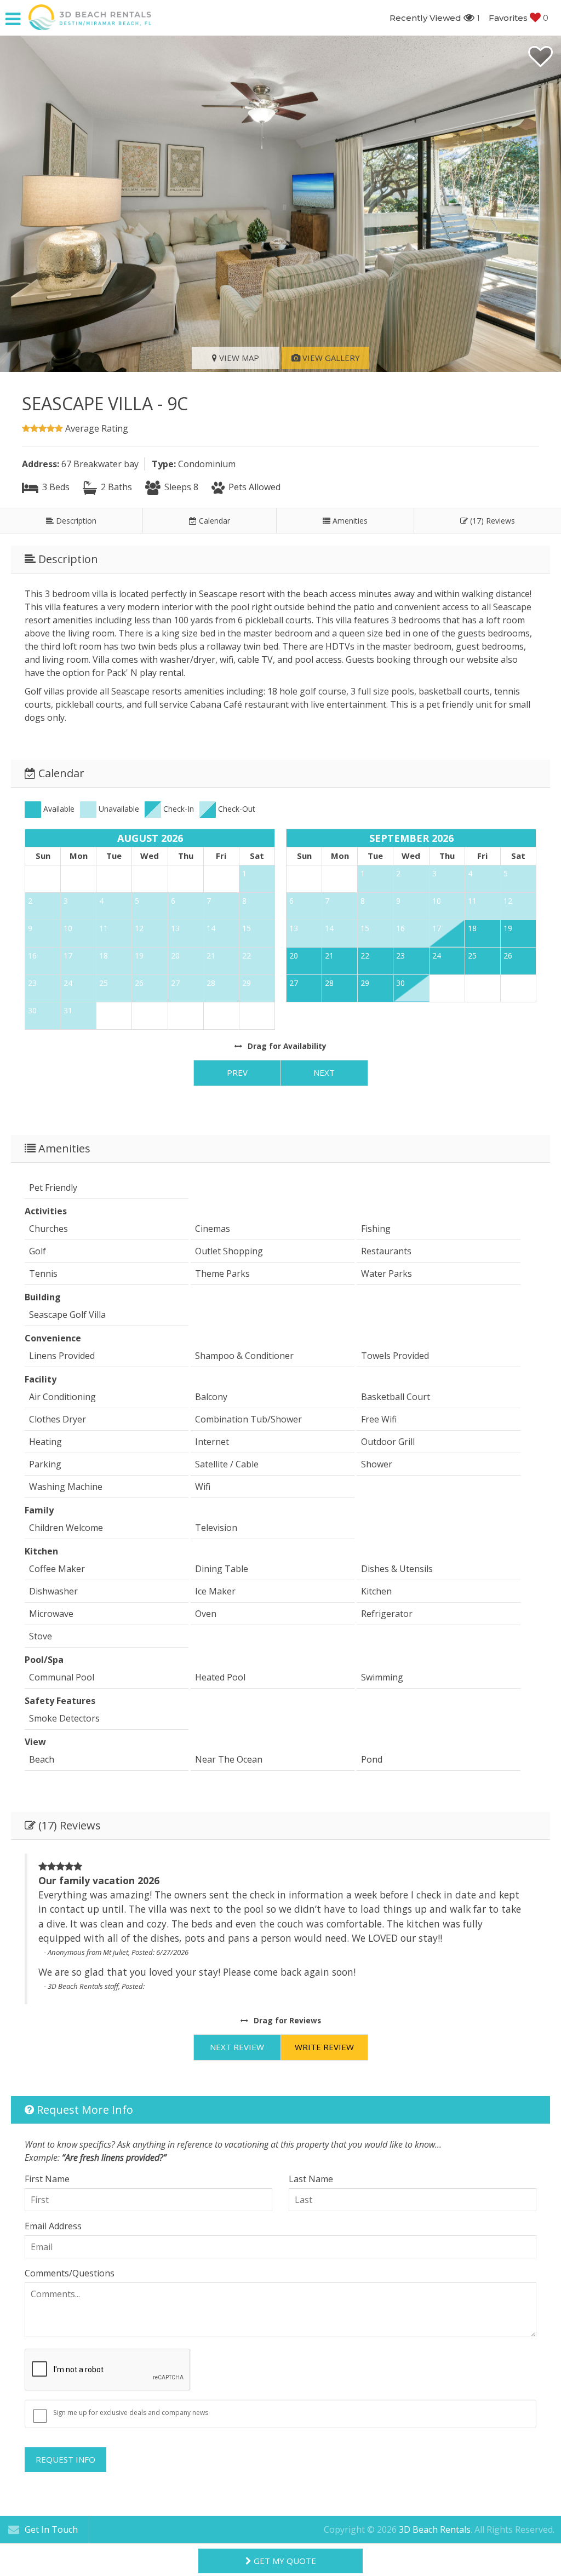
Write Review (324, 2047)
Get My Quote (284, 2561)
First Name (47, 2179)
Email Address (53, 2226)
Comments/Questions (70, 2273)
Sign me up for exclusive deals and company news (131, 2413)
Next (324, 1072)
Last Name (311, 2179)
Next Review (237, 2047)
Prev (237, 1072)
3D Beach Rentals (435, 2529)
